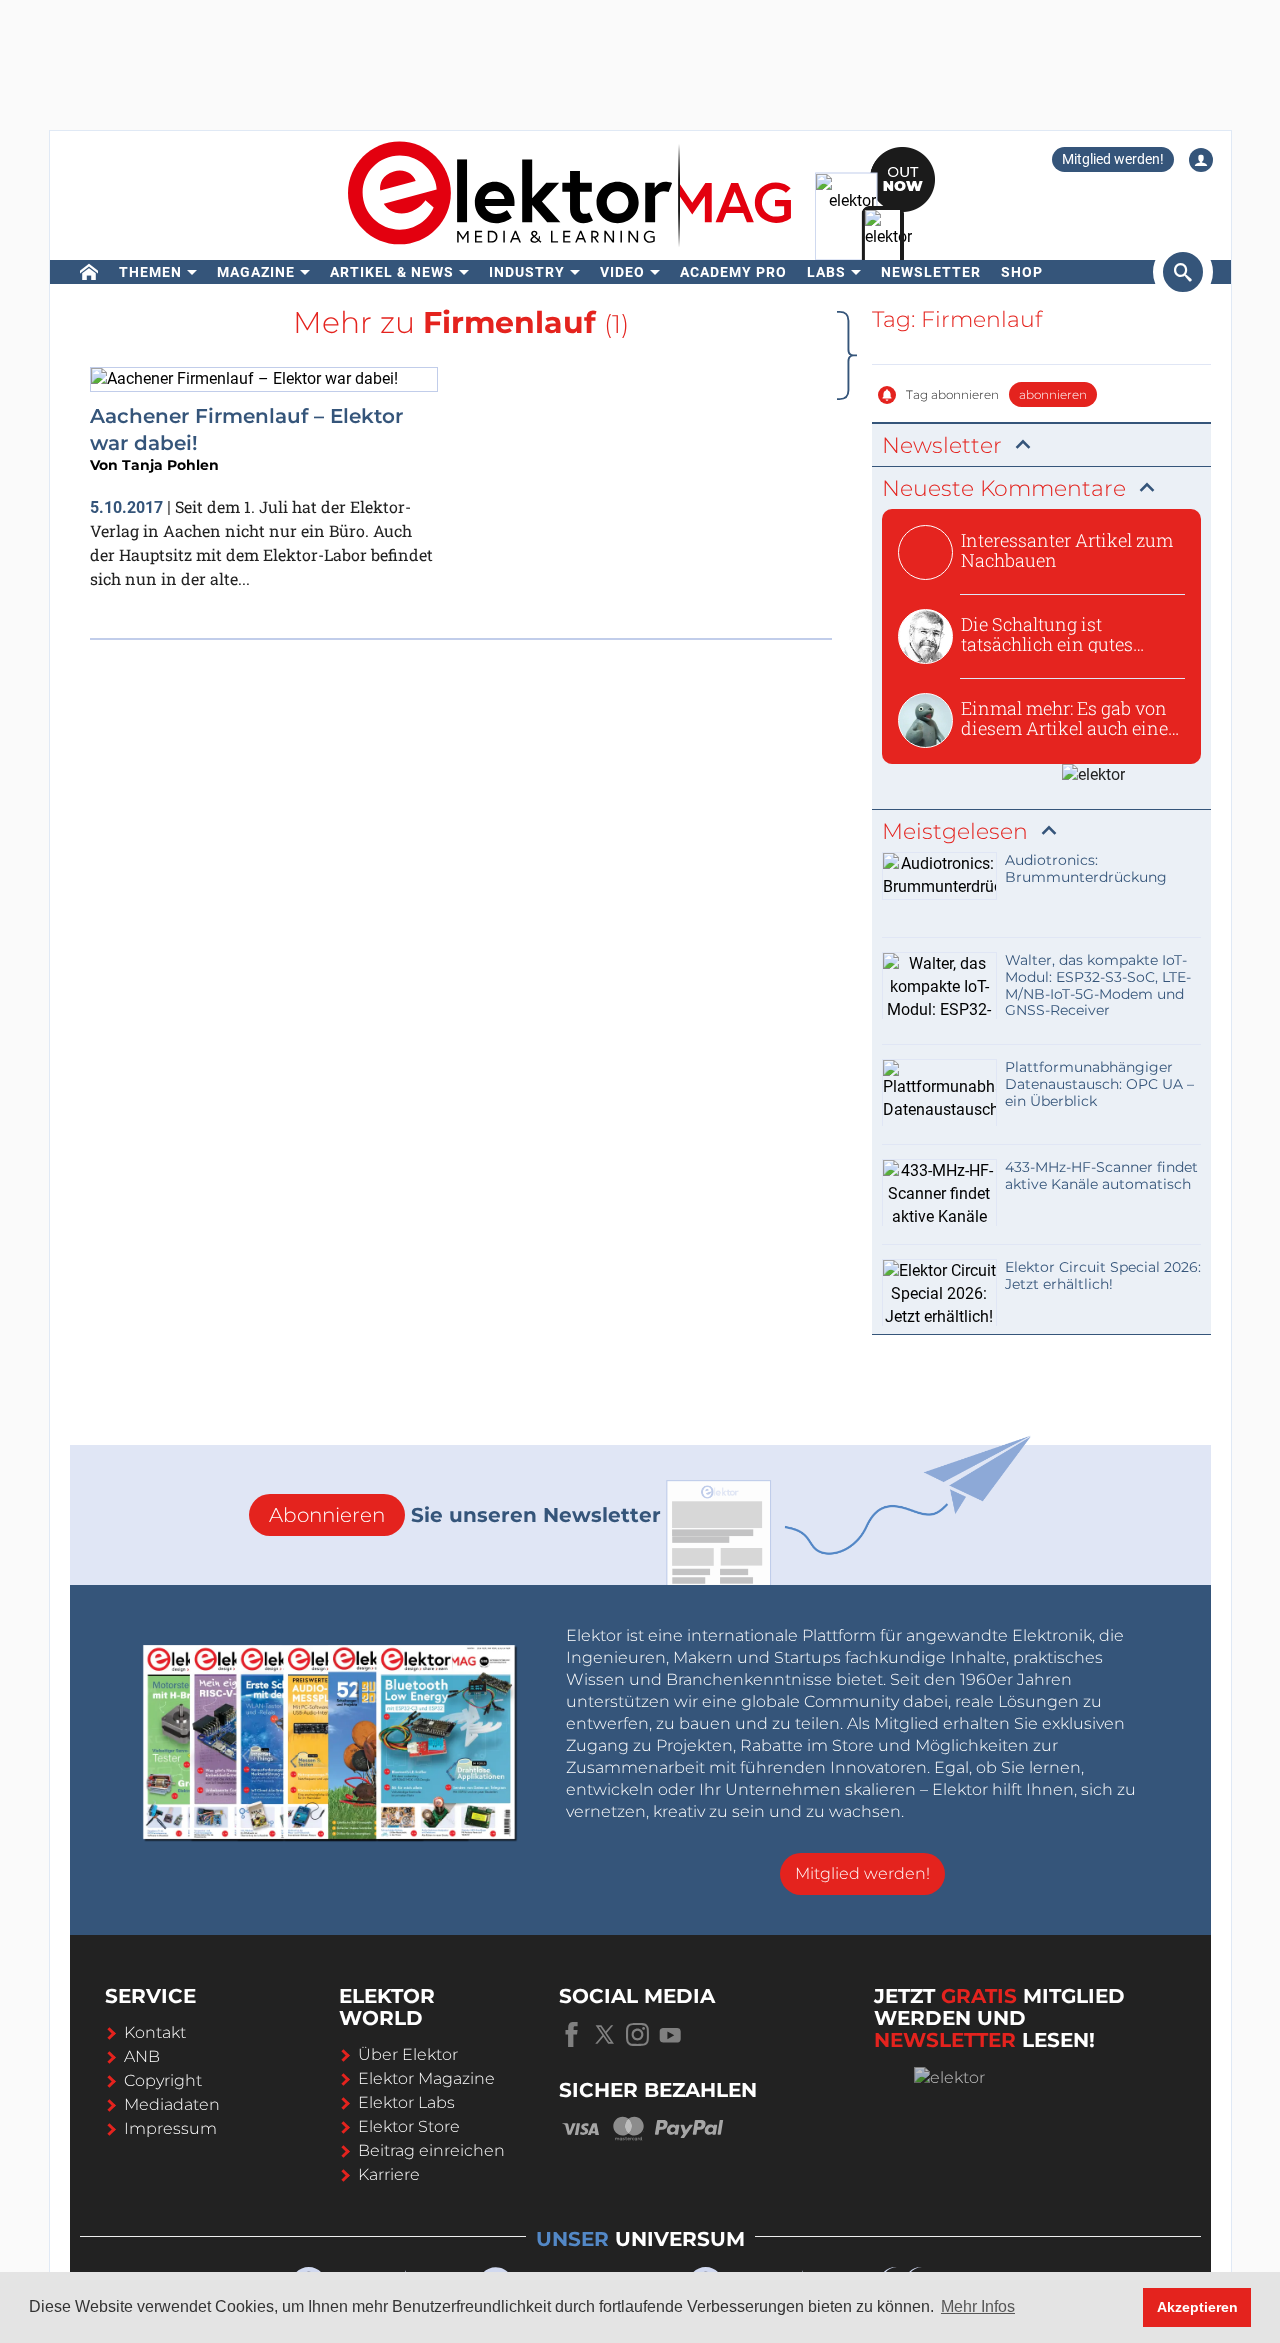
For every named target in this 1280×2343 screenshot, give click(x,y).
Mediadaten (172, 2104)
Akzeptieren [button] (1197, 2307)
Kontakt (155, 2032)
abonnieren (1053, 394)
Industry (527, 272)
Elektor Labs (406, 2102)
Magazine (256, 272)
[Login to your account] (1201, 160)
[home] (89, 272)
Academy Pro (733, 272)
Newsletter (931, 272)
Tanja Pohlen (170, 465)
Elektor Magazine (426, 2078)
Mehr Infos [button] (978, 2306)
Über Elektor (408, 2054)
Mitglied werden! (1113, 159)
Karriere (389, 2174)
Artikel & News (392, 272)
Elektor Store (409, 2126)
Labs (826, 272)
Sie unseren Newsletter (465, 1515)
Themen (150, 272)
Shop (1022, 272)
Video (622, 272)
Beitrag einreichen (431, 2150)
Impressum (170, 2128)
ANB (142, 2056)
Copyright (163, 2080)
